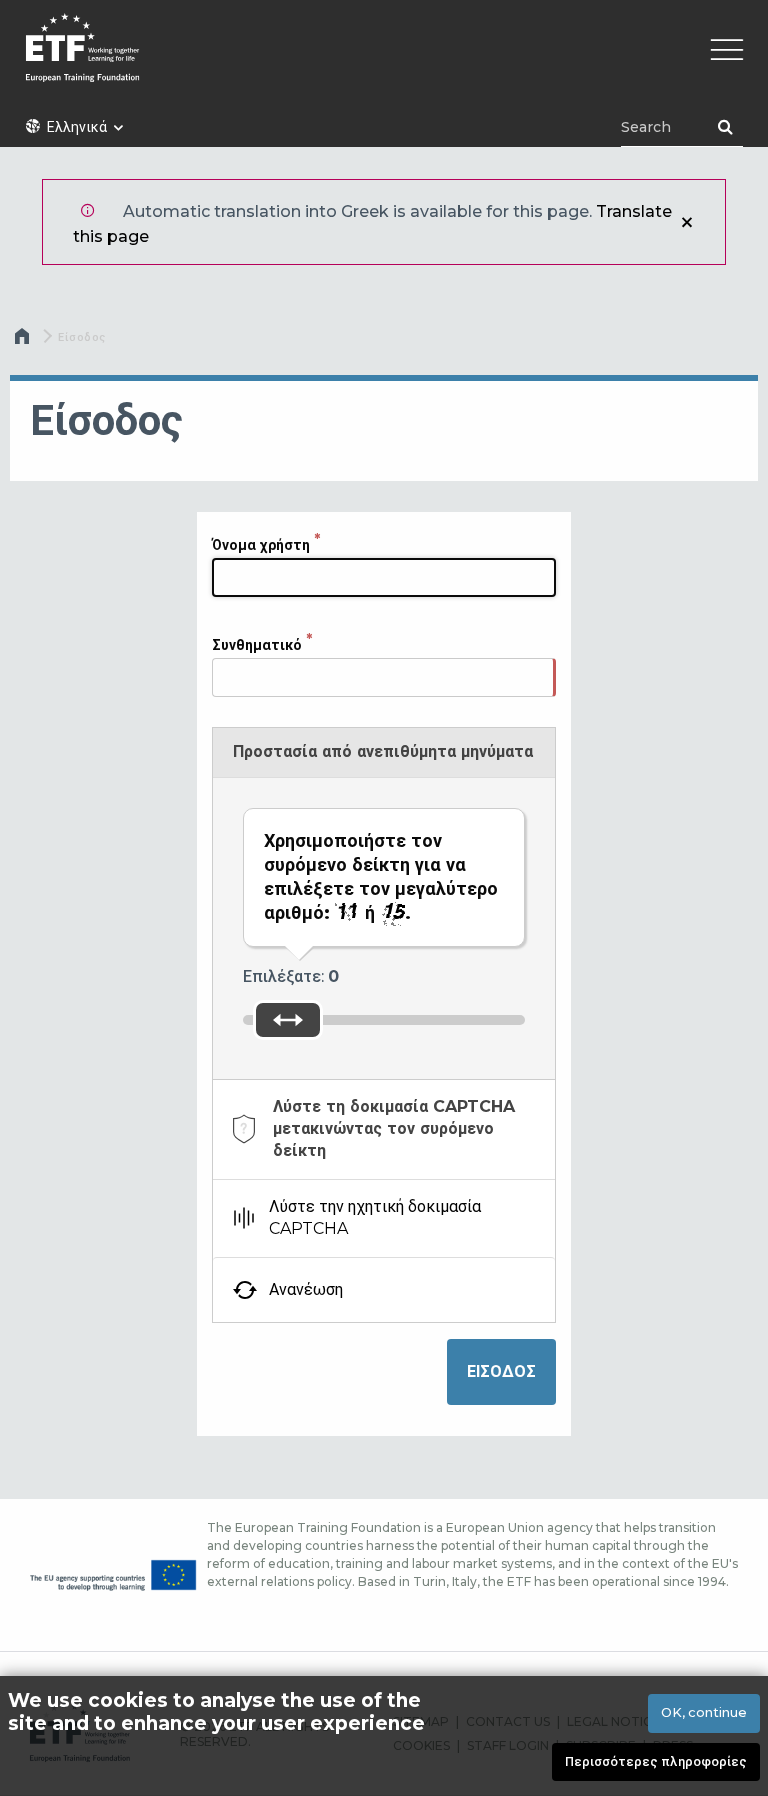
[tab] (384, 1129)
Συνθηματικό (257, 645)
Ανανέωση (306, 1289)
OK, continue (704, 1712)
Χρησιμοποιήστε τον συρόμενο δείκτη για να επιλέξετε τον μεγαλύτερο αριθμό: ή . (381, 877)
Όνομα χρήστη (261, 545)
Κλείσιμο (687, 222)
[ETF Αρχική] (384, 60)
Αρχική (24, 341)
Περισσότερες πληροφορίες (656, 1761)
